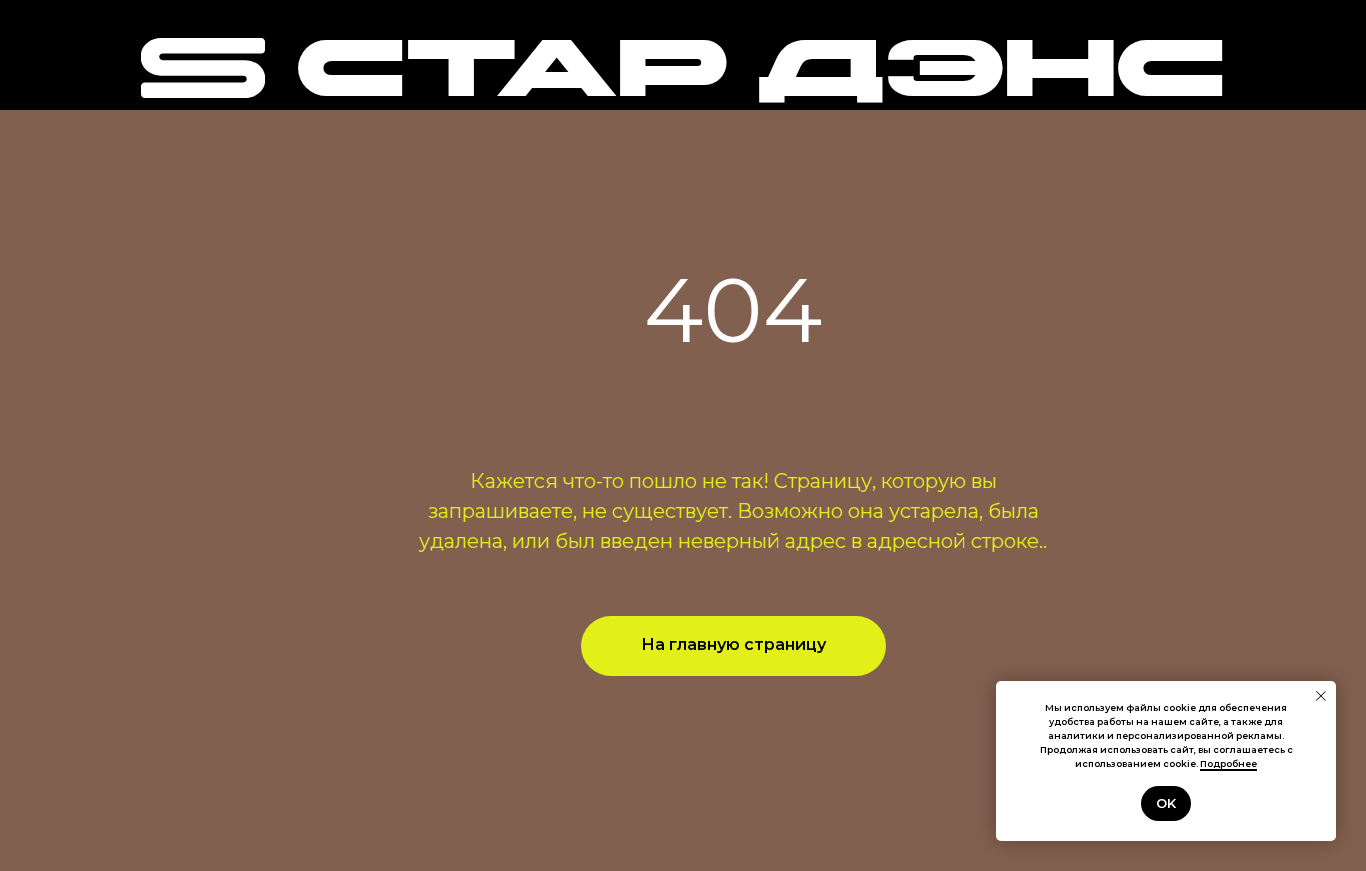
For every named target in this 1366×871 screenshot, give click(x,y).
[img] (203, 68)
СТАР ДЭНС (760, 76)
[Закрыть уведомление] (1321, 696)
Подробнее (1228, 763)
